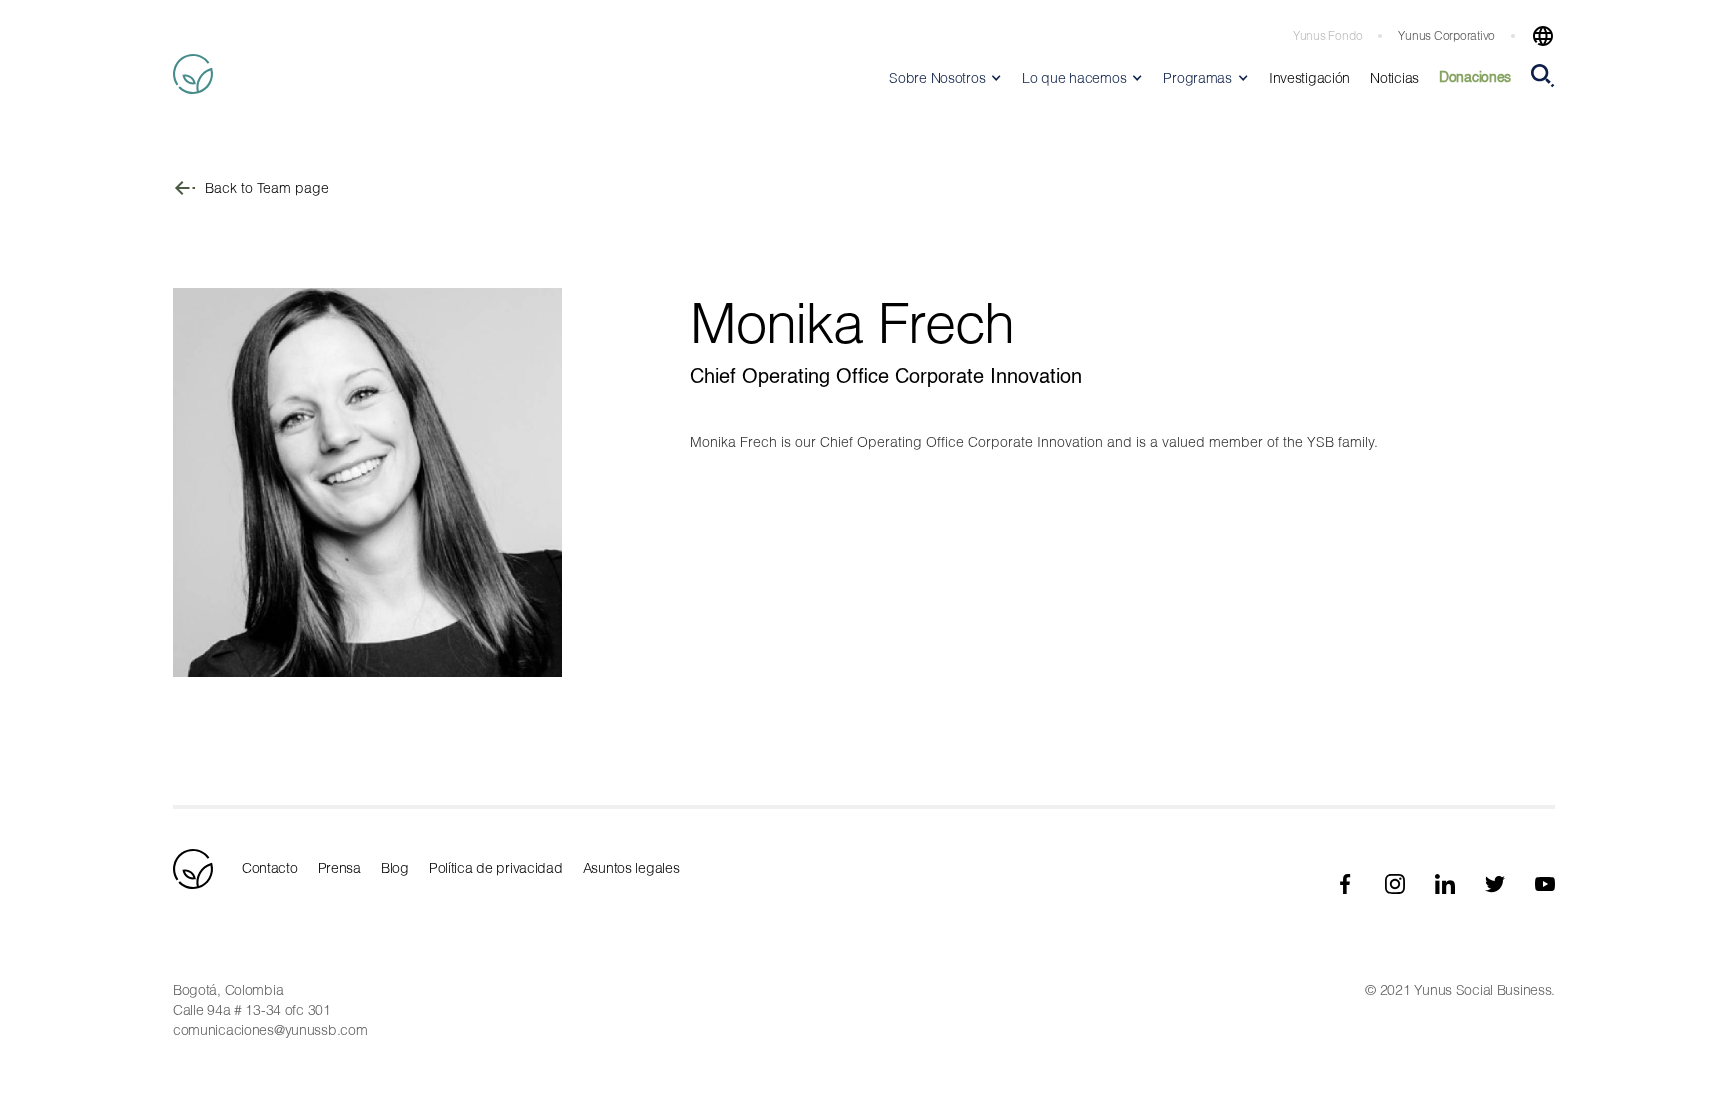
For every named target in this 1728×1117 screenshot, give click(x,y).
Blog (395, 867)
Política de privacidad (496, 867)
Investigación (1309, 77)
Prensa (339, 867)
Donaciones (1475, 78)
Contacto (270, 867)
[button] (1535, 36)
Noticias (1394, 77)
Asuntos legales (631, 867)
